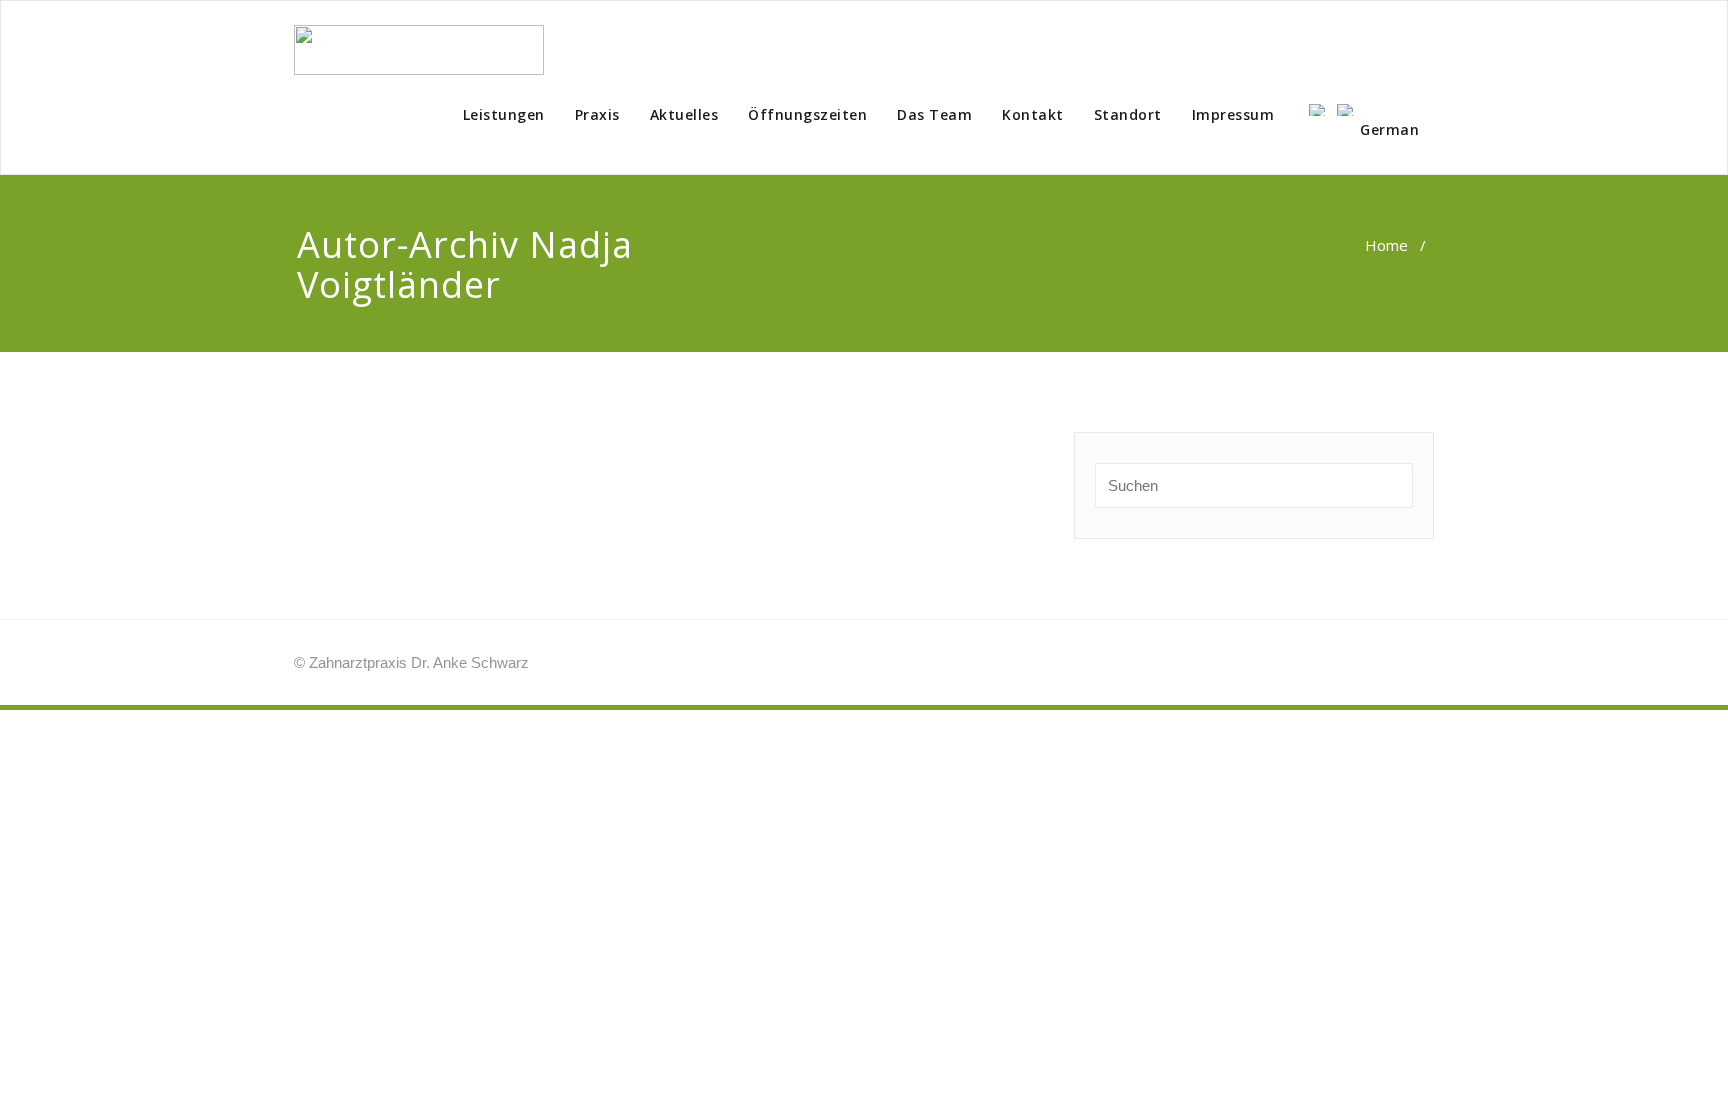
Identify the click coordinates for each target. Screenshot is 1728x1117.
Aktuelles (684, 114)
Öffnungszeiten (807, 114)
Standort (1128, 114)
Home (1386, 245)
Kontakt (1033, 114)
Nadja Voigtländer (465, 264)
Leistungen (504, 114)
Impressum (1233, 114)
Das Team (934, 114)
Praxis (597, 114)
